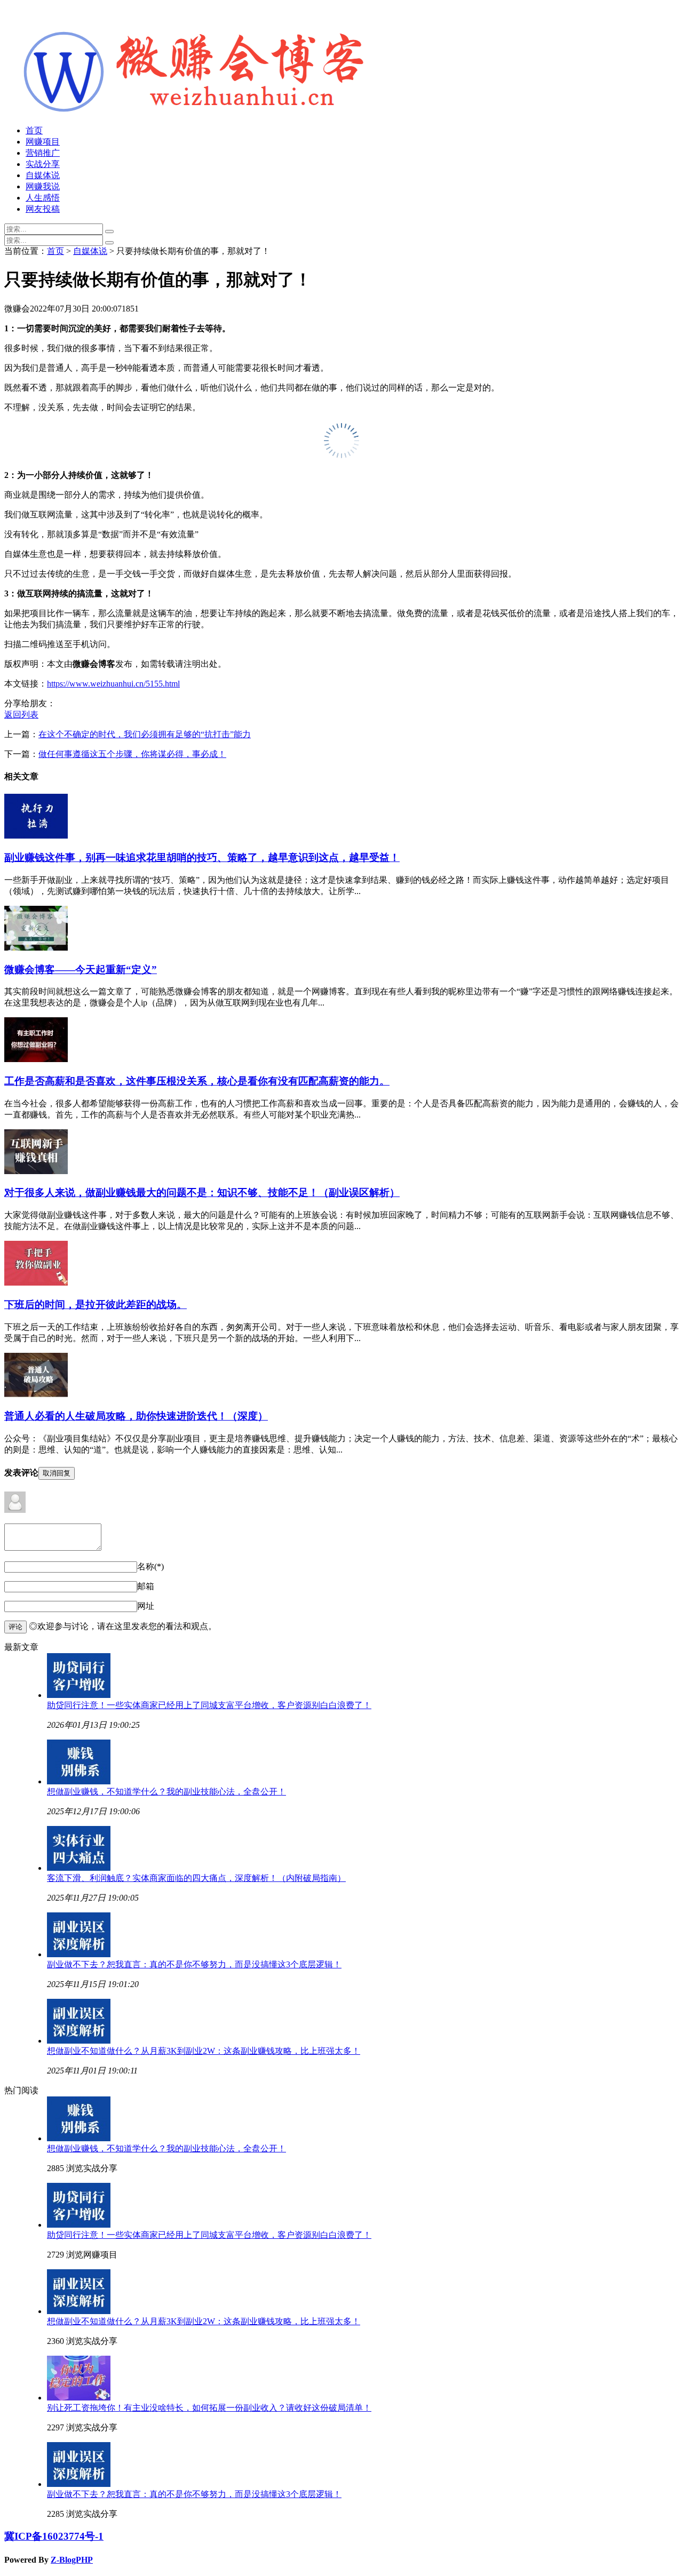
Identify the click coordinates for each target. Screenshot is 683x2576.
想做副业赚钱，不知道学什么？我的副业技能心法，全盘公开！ (166, 1792)
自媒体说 (43, 175)
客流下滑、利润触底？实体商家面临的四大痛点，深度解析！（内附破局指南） (196, 1878)
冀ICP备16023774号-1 (54, 2536)
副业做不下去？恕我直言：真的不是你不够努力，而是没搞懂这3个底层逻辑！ (194, 1964)
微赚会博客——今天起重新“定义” (81, 970)
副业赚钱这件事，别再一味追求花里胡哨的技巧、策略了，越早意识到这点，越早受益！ (202, 858)
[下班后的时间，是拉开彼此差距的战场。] (36, 1283)
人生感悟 (43, 198)
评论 (15, 1627)
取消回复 (57, 1473)
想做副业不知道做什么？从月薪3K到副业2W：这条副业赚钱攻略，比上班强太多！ (204, 2051)
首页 (34, 130)
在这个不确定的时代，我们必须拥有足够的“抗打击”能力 (145, 734)
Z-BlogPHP (72, 2560)
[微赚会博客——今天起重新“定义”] (36, 948)
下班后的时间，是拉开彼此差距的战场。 (96, 1305)
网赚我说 (43, 186)
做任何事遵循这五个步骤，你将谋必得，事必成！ (132, 754)
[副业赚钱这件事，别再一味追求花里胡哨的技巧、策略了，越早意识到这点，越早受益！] (36, 836)
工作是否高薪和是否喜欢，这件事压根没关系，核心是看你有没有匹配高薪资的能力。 (197, 1081)
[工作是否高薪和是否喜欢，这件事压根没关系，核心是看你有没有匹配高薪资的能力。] (36, 1059)
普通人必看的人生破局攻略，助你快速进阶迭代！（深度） (136, 1416)
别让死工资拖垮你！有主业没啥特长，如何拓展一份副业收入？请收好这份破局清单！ (209, 2408)
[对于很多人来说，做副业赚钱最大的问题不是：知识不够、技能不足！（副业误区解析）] (36, 1171)
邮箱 (146, 1586)
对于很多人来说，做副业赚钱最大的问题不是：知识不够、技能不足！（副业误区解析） (202, 1193)
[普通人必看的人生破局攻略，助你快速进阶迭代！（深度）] (36, 1395)
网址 (146, 1606)
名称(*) (150, 1566)
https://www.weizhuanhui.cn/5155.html (113, 684)
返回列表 (21, 715)
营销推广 (43, 153)
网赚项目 (43, 142)
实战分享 (43, 164)
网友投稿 (43, 209)
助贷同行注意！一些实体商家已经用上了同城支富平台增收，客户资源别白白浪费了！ (209, 1705)
